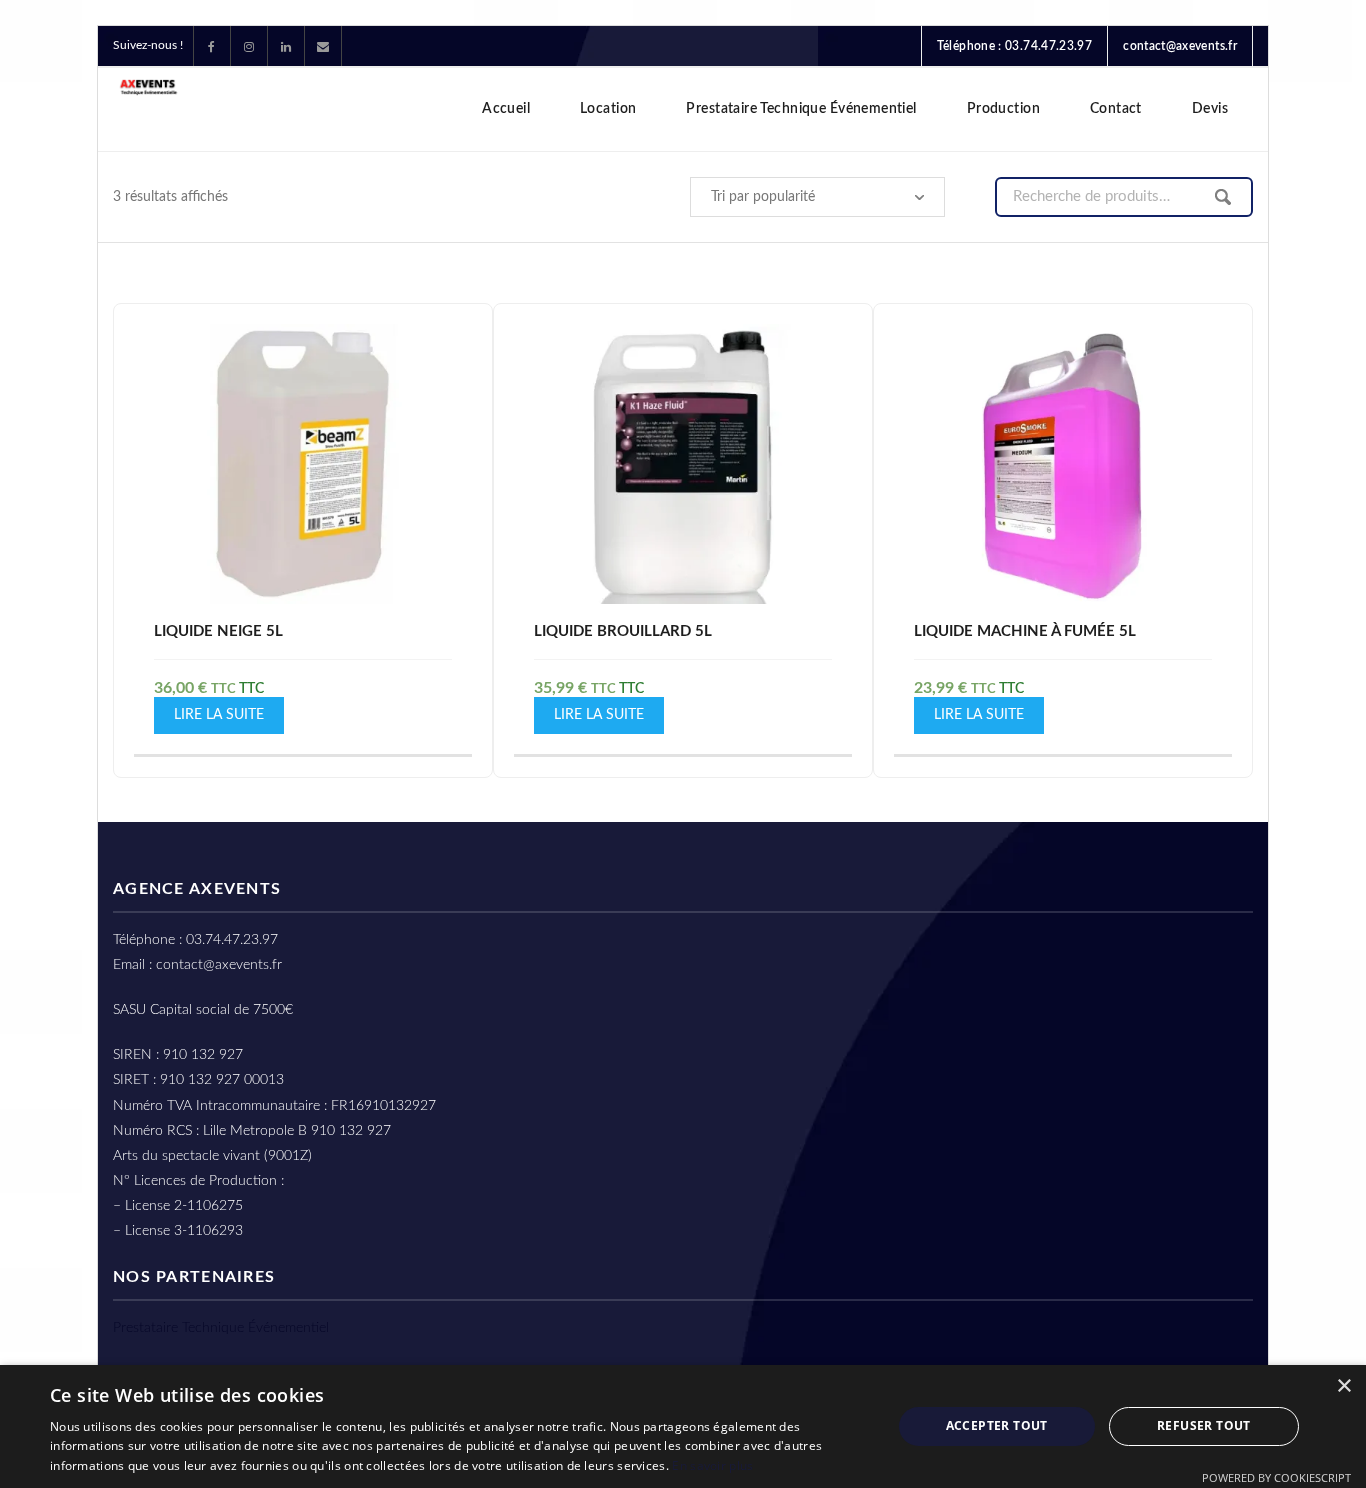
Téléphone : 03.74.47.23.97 (1014, 46)
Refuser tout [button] (1204, 1425)
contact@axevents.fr (1180, 46)
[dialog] (683, 1426)
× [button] (1343, 1386)
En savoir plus (712, 1465)
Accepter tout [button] (997, 1425)
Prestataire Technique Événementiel (221, 1328)
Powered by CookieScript (1276, 1477)
